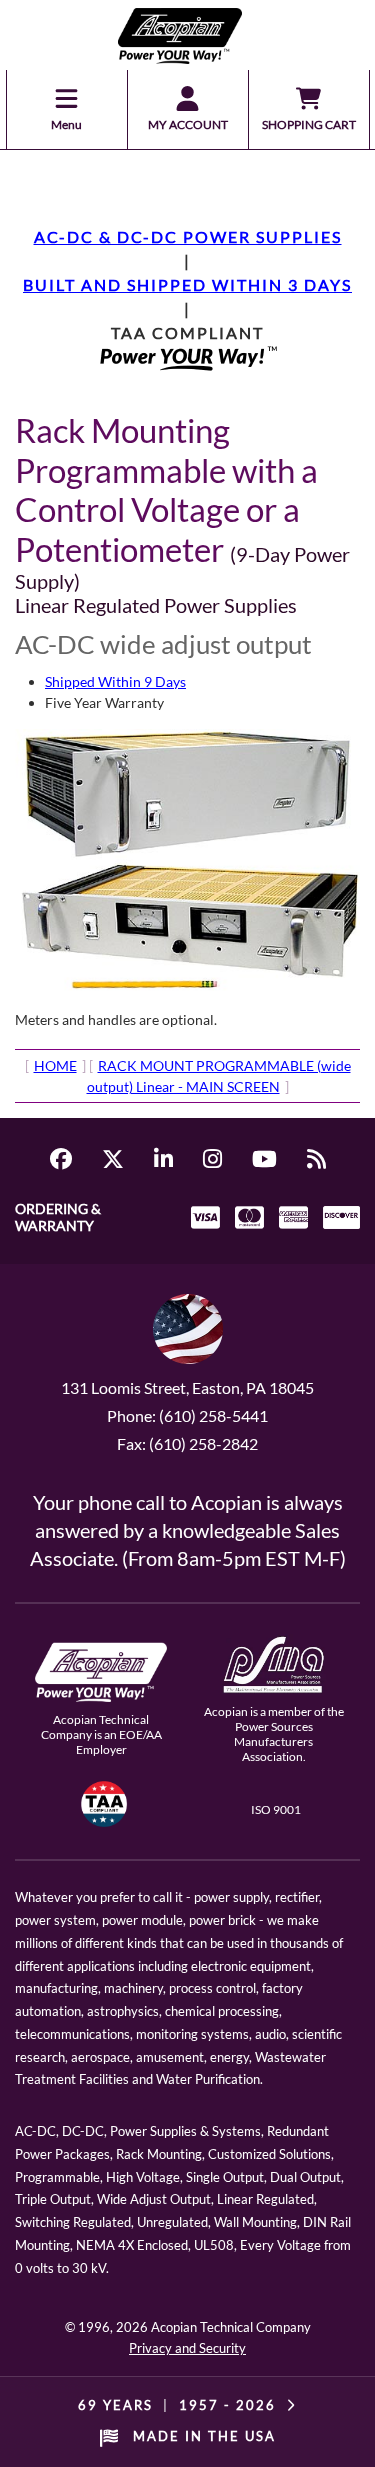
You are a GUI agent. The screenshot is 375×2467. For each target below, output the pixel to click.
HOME (55, 1065)
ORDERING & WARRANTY (58, 1217)
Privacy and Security (187, 2348)
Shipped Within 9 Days (115, 681)
